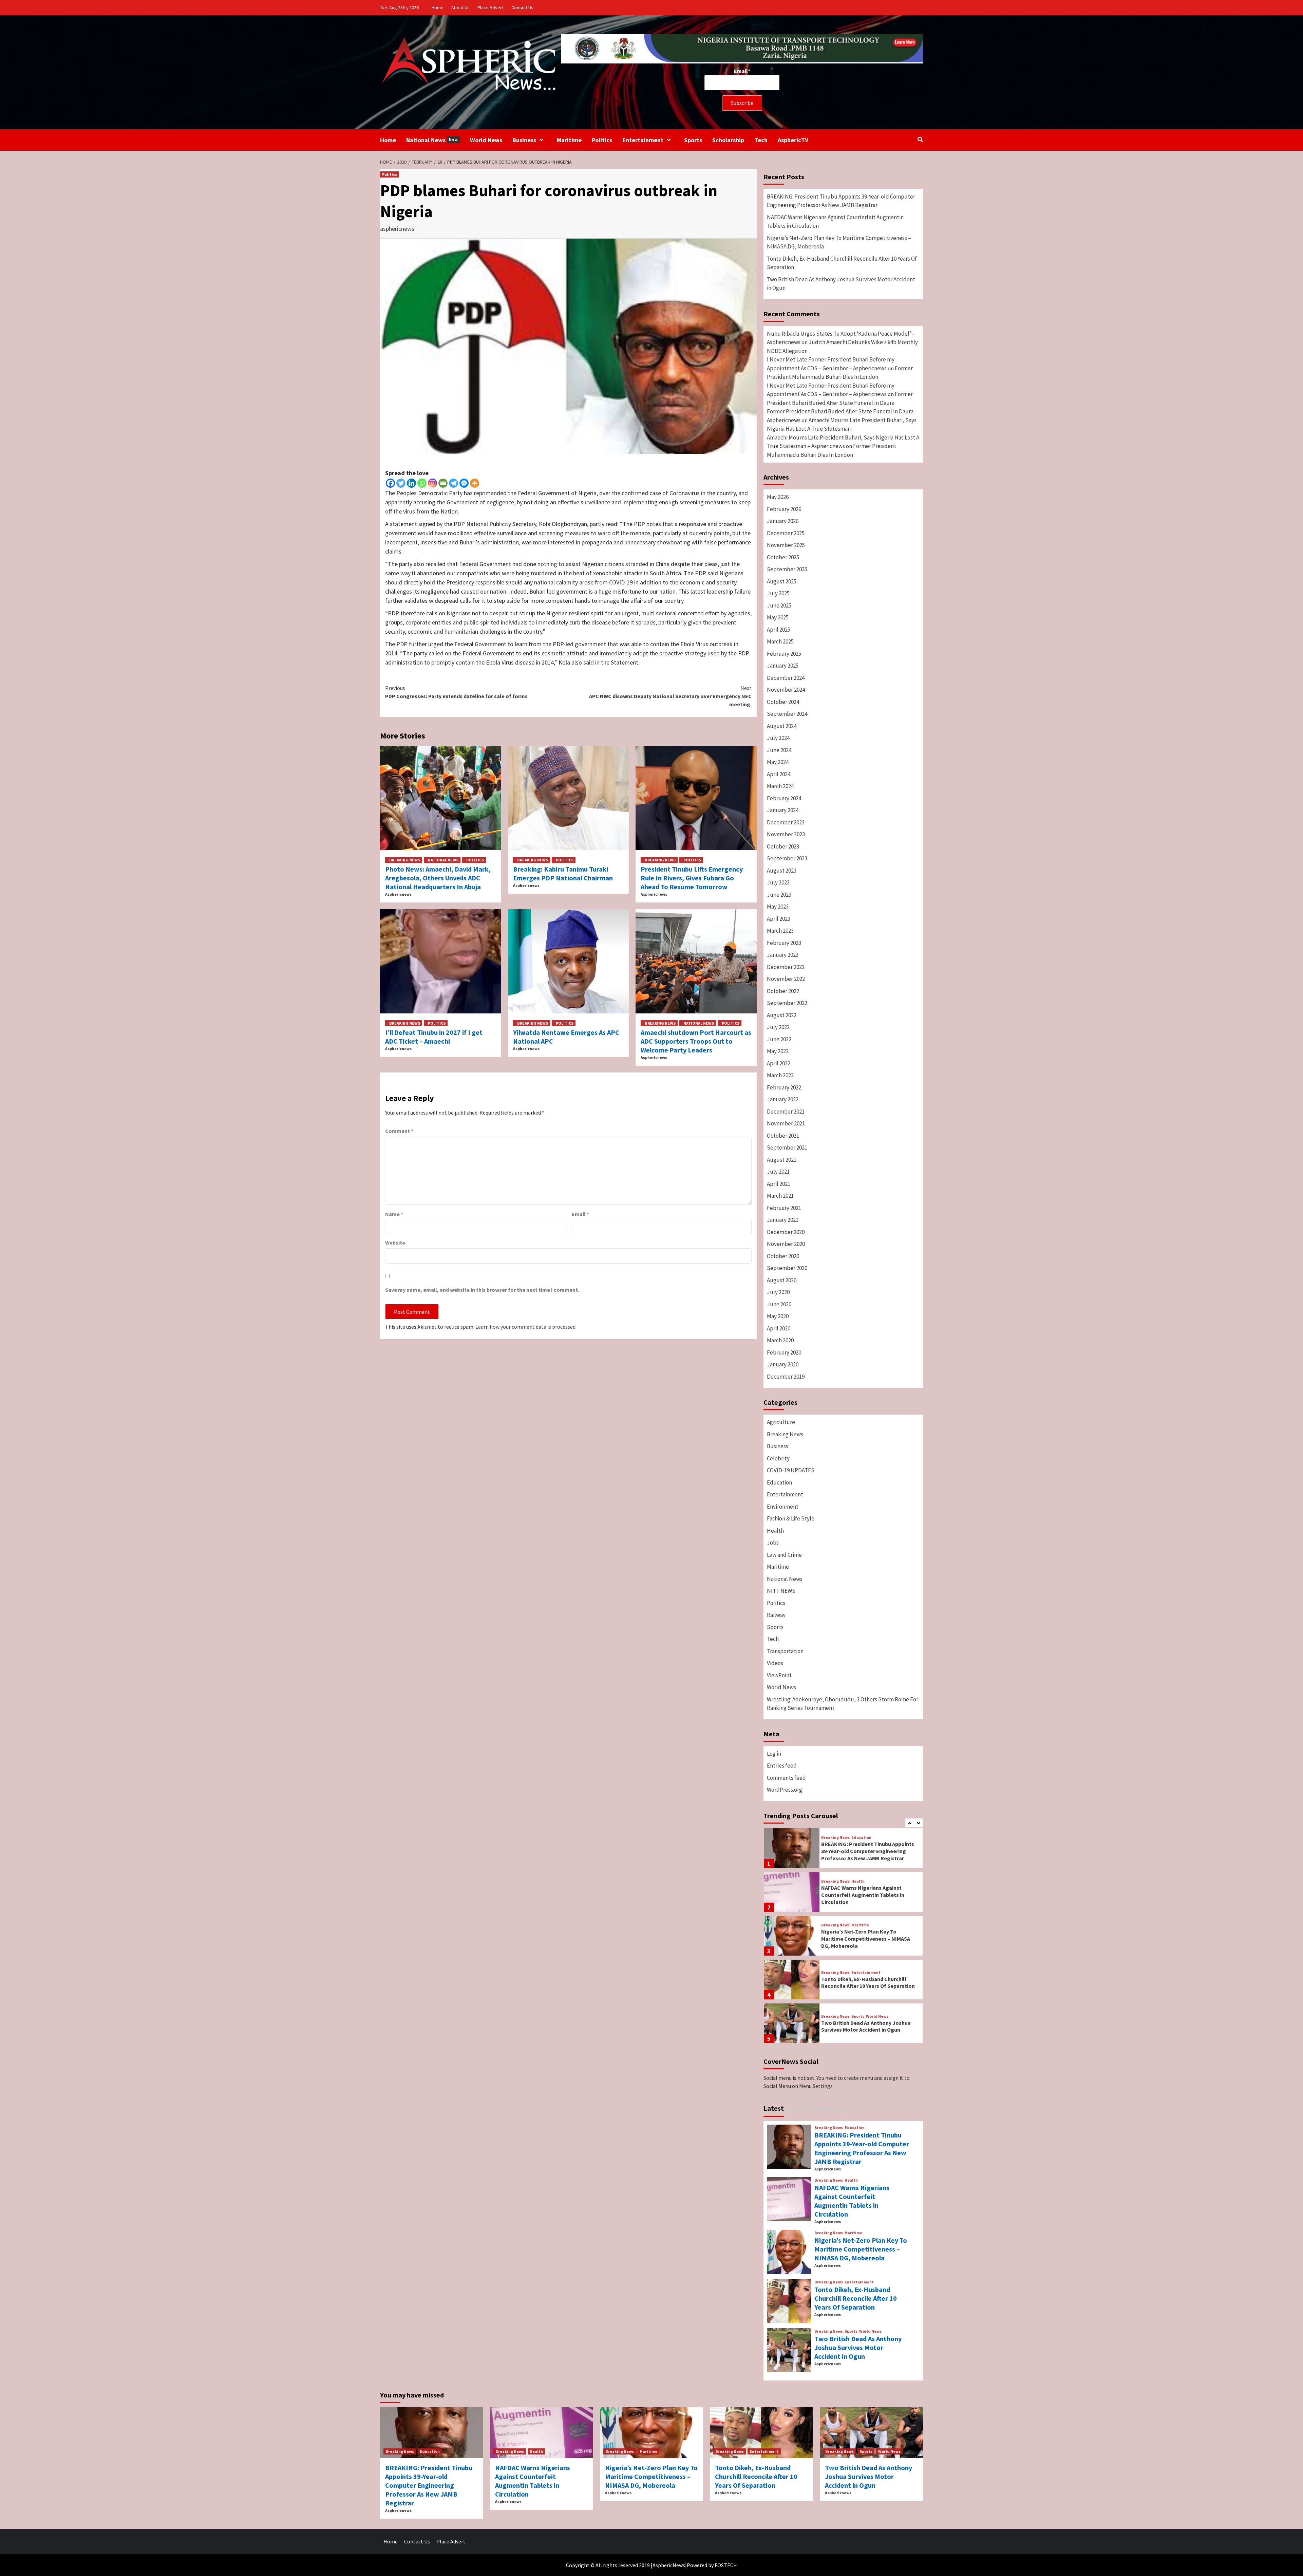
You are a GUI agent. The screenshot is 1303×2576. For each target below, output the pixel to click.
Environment (783, 1507)
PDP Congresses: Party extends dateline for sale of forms (456, 692)
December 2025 (786, 533)
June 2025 (779, 605)
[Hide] (3, 53)
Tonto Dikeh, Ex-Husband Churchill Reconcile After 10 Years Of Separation (842, 263)
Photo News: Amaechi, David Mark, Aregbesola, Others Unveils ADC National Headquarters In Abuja (438, 878)
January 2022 (783, 1099)
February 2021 (784, 1208)
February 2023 (784, 943)
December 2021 (786, 1112)
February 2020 (784, 1352)
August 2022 (782, 1015)
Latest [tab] (774, 2108)
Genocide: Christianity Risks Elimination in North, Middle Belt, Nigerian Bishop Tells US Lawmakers (866, 2026)
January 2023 (783, 955)
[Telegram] (454, 483)
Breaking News (405, 860)
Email (580, 1214)
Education (779, 1482)
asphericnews (397, 229)
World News (486, 140)
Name (394, 1214)
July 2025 (778, 593)
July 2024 (778, 738)
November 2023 (786, 834)
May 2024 (778, 762)
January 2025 (783, 666)
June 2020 (779, 1304)
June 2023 (779, 895)
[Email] (443, 483)
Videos (775, 1663)
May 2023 (778, 907)
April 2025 (779, 630)
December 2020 (786, 1232)
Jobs (773, 1543)
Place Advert (490, 7)
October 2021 (783, 1136)
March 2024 (780, 786)
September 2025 (787, 569)
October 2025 (783, 557)
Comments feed (786, 1778)
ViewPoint (779, 1675)
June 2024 (779, 750)
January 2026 (783, 521)
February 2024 (784, 798)
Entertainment (643, 140)
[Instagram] (432, 483)
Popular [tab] (799, 2108)
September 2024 (787, 714)
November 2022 (786, 979)
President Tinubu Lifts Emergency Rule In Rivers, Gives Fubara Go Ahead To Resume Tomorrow (692, 878)
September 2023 (787, 858)
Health (775, 1531)
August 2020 (782, 1280)
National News (432, 140)
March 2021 (780, 1196)
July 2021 (778, 1172)
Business (524, 140)
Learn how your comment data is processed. (526, 1327)
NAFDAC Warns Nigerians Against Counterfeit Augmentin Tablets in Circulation (835, 222)
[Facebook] (390, 483)
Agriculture (781, 1422)
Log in (774, 1754)
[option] (843, 1850)
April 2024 (779, 774)
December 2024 (786, 678)
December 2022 (786, 967)
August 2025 (782, 581)
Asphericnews (398, 894)
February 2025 (784, 654)
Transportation (785, 1651)
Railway (776, 1615)
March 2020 (780, 1340)
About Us (460, 7)
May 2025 (778, 617)
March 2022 (780, 1075)
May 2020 (778, 1316)
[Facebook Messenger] (464, 483)
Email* (742, 71)
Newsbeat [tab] (830, 2108)
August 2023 (782, 871)
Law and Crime (784, 1555)
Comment (399, 1131)
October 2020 (783, 1256)
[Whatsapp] (422, 483)
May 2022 (778, 1051)
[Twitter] (401, 483)
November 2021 (786, 1123)
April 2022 (779, 1063)
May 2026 (778, 497)
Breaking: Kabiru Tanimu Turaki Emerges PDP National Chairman (563, 873)
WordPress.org (785, 1790)
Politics (602, 140)
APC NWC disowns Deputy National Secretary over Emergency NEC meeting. (670, 696)
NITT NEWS (781, 1591)
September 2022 (787, 1003)
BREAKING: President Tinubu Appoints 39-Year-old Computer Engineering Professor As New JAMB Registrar (841, 201)
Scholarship (728, 140)
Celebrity (778, 1458)
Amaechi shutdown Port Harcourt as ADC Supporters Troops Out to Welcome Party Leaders (696, 1041)
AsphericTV (793, 140)
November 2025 (786, 545)
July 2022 (778, 1027)
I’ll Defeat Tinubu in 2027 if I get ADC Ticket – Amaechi (434, 1037)
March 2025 (780, 641)
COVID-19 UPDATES (791, 1470)
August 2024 (782, 726)
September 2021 (787, 1147)
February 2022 (784, 1087)
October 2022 (783, 991)
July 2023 (778, 882)
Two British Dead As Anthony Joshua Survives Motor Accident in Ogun (841, 284)
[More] (475, 483)
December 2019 (786, 1377)
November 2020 (786, 1244)
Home (438, 7)
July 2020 (778, 1292)
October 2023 (783, 846)
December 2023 (786, 822)
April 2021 (779, 1184)
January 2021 (783, 1220)
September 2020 (787, 1268)
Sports (693, 140)
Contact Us (522, 7)
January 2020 (783, 1364)
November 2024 (786, 690)
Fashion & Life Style (791, 1518)
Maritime (569, 140)
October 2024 (783, 702)
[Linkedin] (411, 483)
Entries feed (782, 1766)
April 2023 (779, 919)
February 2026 (784, 509)
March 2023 (780, 931)
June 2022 (779, 1039)
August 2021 (782, 1160)
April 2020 (779, 1328)
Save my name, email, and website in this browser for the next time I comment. (482, 1290)
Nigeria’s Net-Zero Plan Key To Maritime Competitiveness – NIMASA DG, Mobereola (839, 242)
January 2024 (783, 810)
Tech (761, 140)
